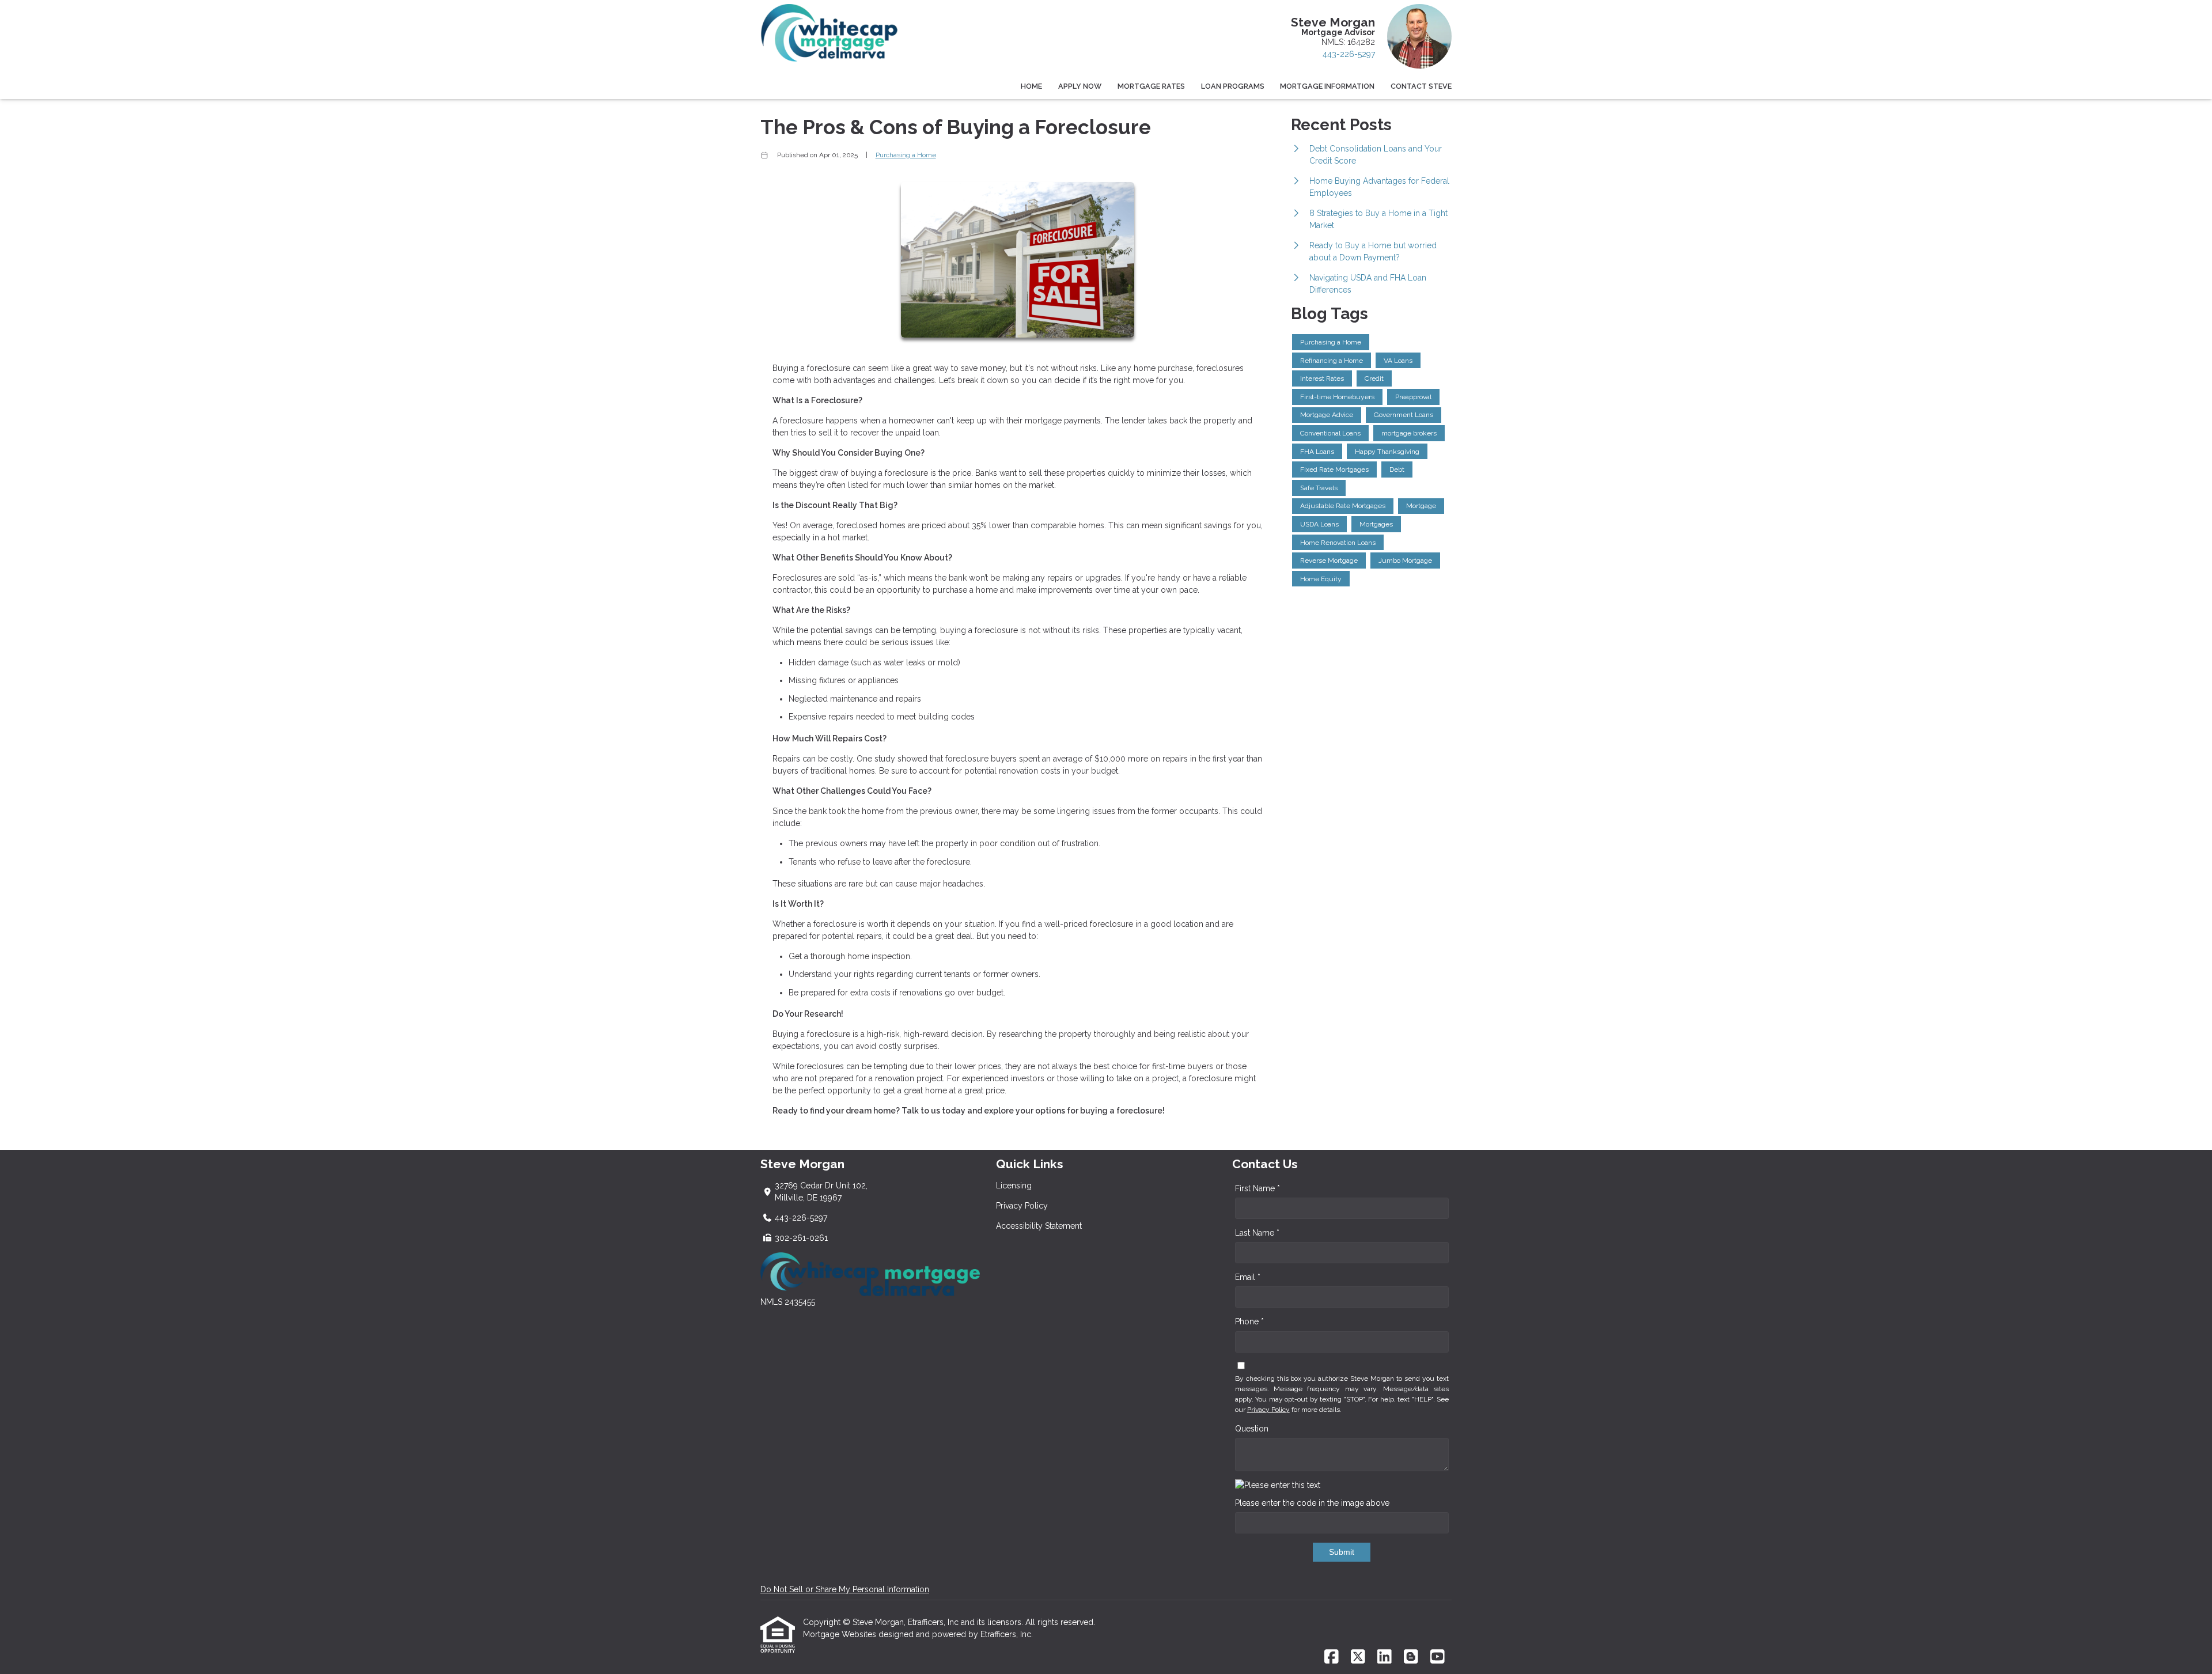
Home (1031, 86)
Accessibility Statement (1039, 1226)
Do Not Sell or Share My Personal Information (845, 1589)
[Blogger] (1411, 1657)
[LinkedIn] (1385, 1657)
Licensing (1014, 1186)
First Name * (1257, 1188)
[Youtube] (1438, 1657)
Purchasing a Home (906, 155)
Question (1252, 1429)
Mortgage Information (1327, 86)
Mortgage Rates (1151, 86)
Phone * (1249, 1321)
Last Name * (1257, 1233)
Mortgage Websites (841, 1634)
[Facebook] (1332, 1657)
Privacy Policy (1022, 1206)
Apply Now (1080, 86)
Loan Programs (1233, 86)
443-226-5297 (1349, 54)
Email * (1248, 1277)
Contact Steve (1421, 86)
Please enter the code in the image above (1312, 1503)
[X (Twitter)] (1358, 1657)
